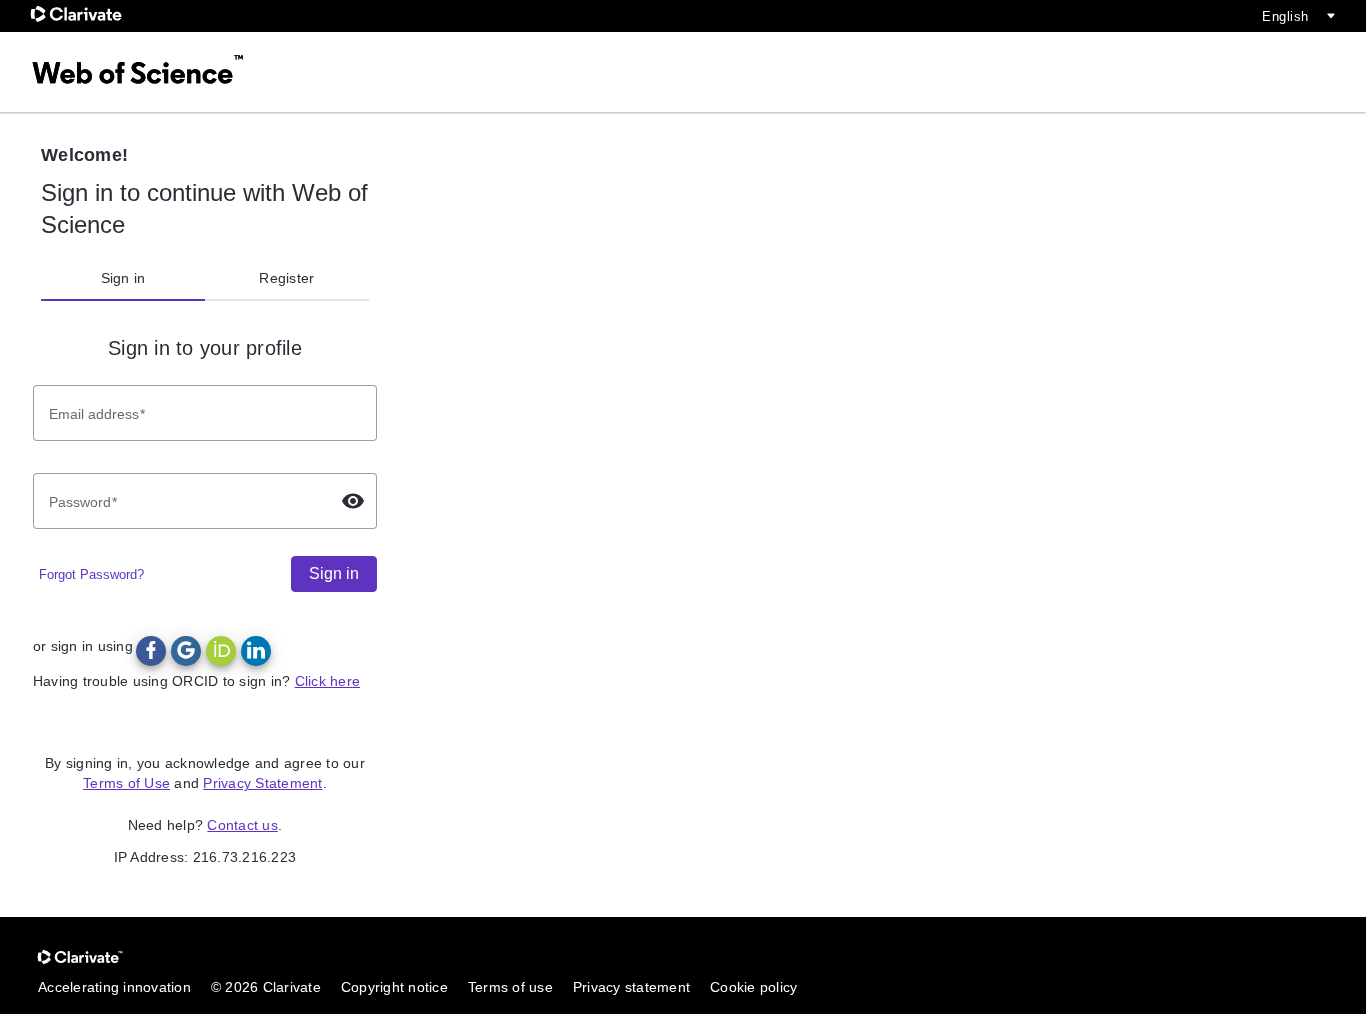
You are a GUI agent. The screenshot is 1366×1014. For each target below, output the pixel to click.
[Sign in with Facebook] (151, 651)
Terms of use (510, 987)
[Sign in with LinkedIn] (256, 651)
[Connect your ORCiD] (221, 651)
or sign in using (83, 646)
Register (286, 278)
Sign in (123, 278)
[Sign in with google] (186, 651)
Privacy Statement (262, 783)
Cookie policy (753, 987)
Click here (328, 681)
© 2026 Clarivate (266, 987)
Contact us (242, 825)
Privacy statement (631, 987)
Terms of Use (126, 783)
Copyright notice (394, 987)
